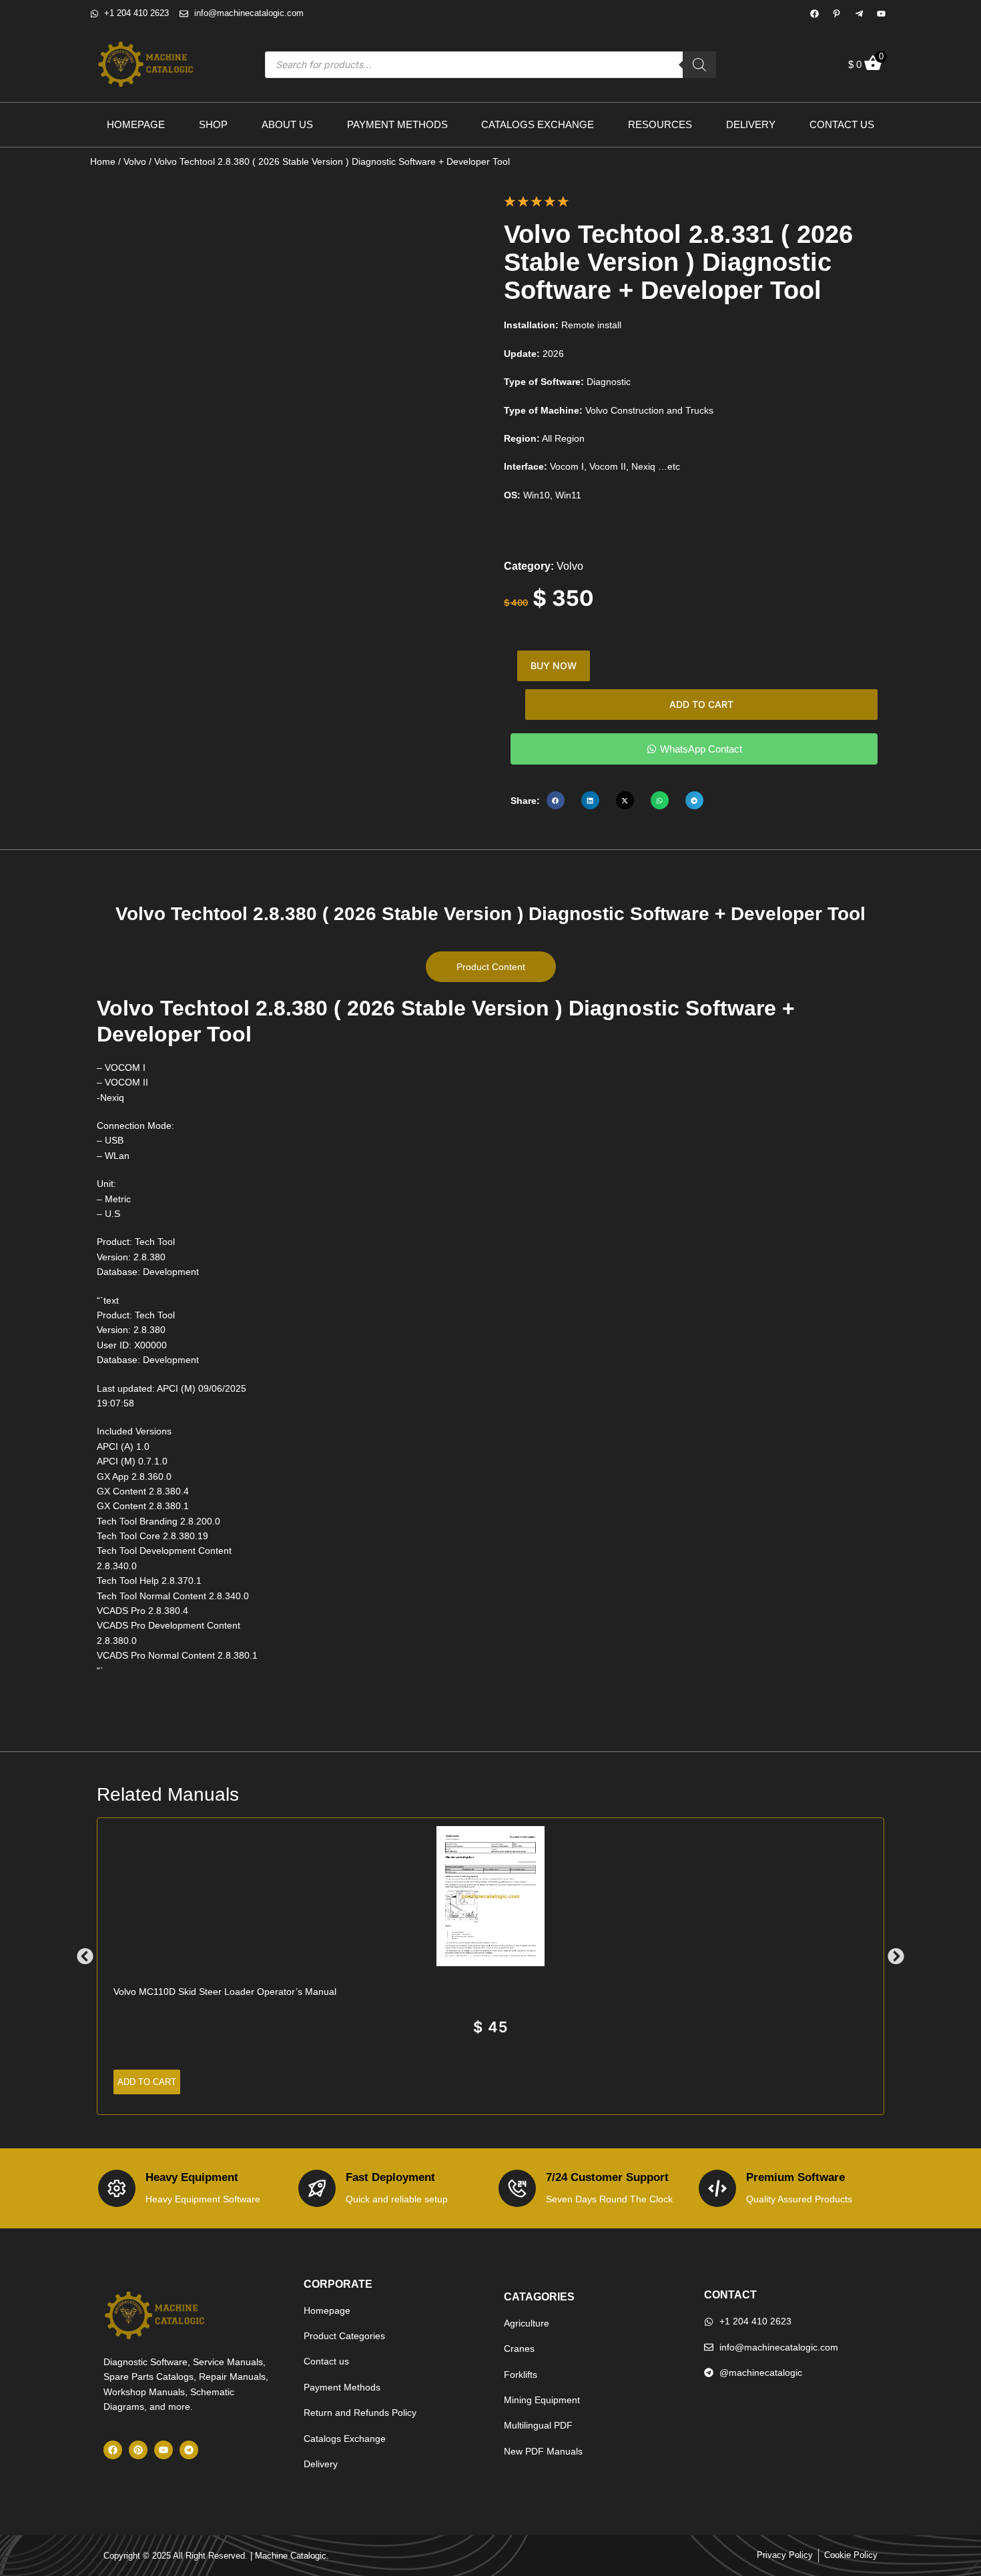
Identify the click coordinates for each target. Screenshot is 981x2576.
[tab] (491, 967)
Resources (660, 124)
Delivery (751, 124)
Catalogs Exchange (538, 124)
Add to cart (701, 704)
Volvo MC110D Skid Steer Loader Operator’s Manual (225, 1992)
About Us (287, 124)
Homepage (136, 124)
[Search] (699, 65)
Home (103, 161)
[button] (556, 800)
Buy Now (554, 666)
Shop (213, 124)
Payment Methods (397, 124)
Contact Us (842, 124)
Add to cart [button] (147, 2082)
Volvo (135, 161)
